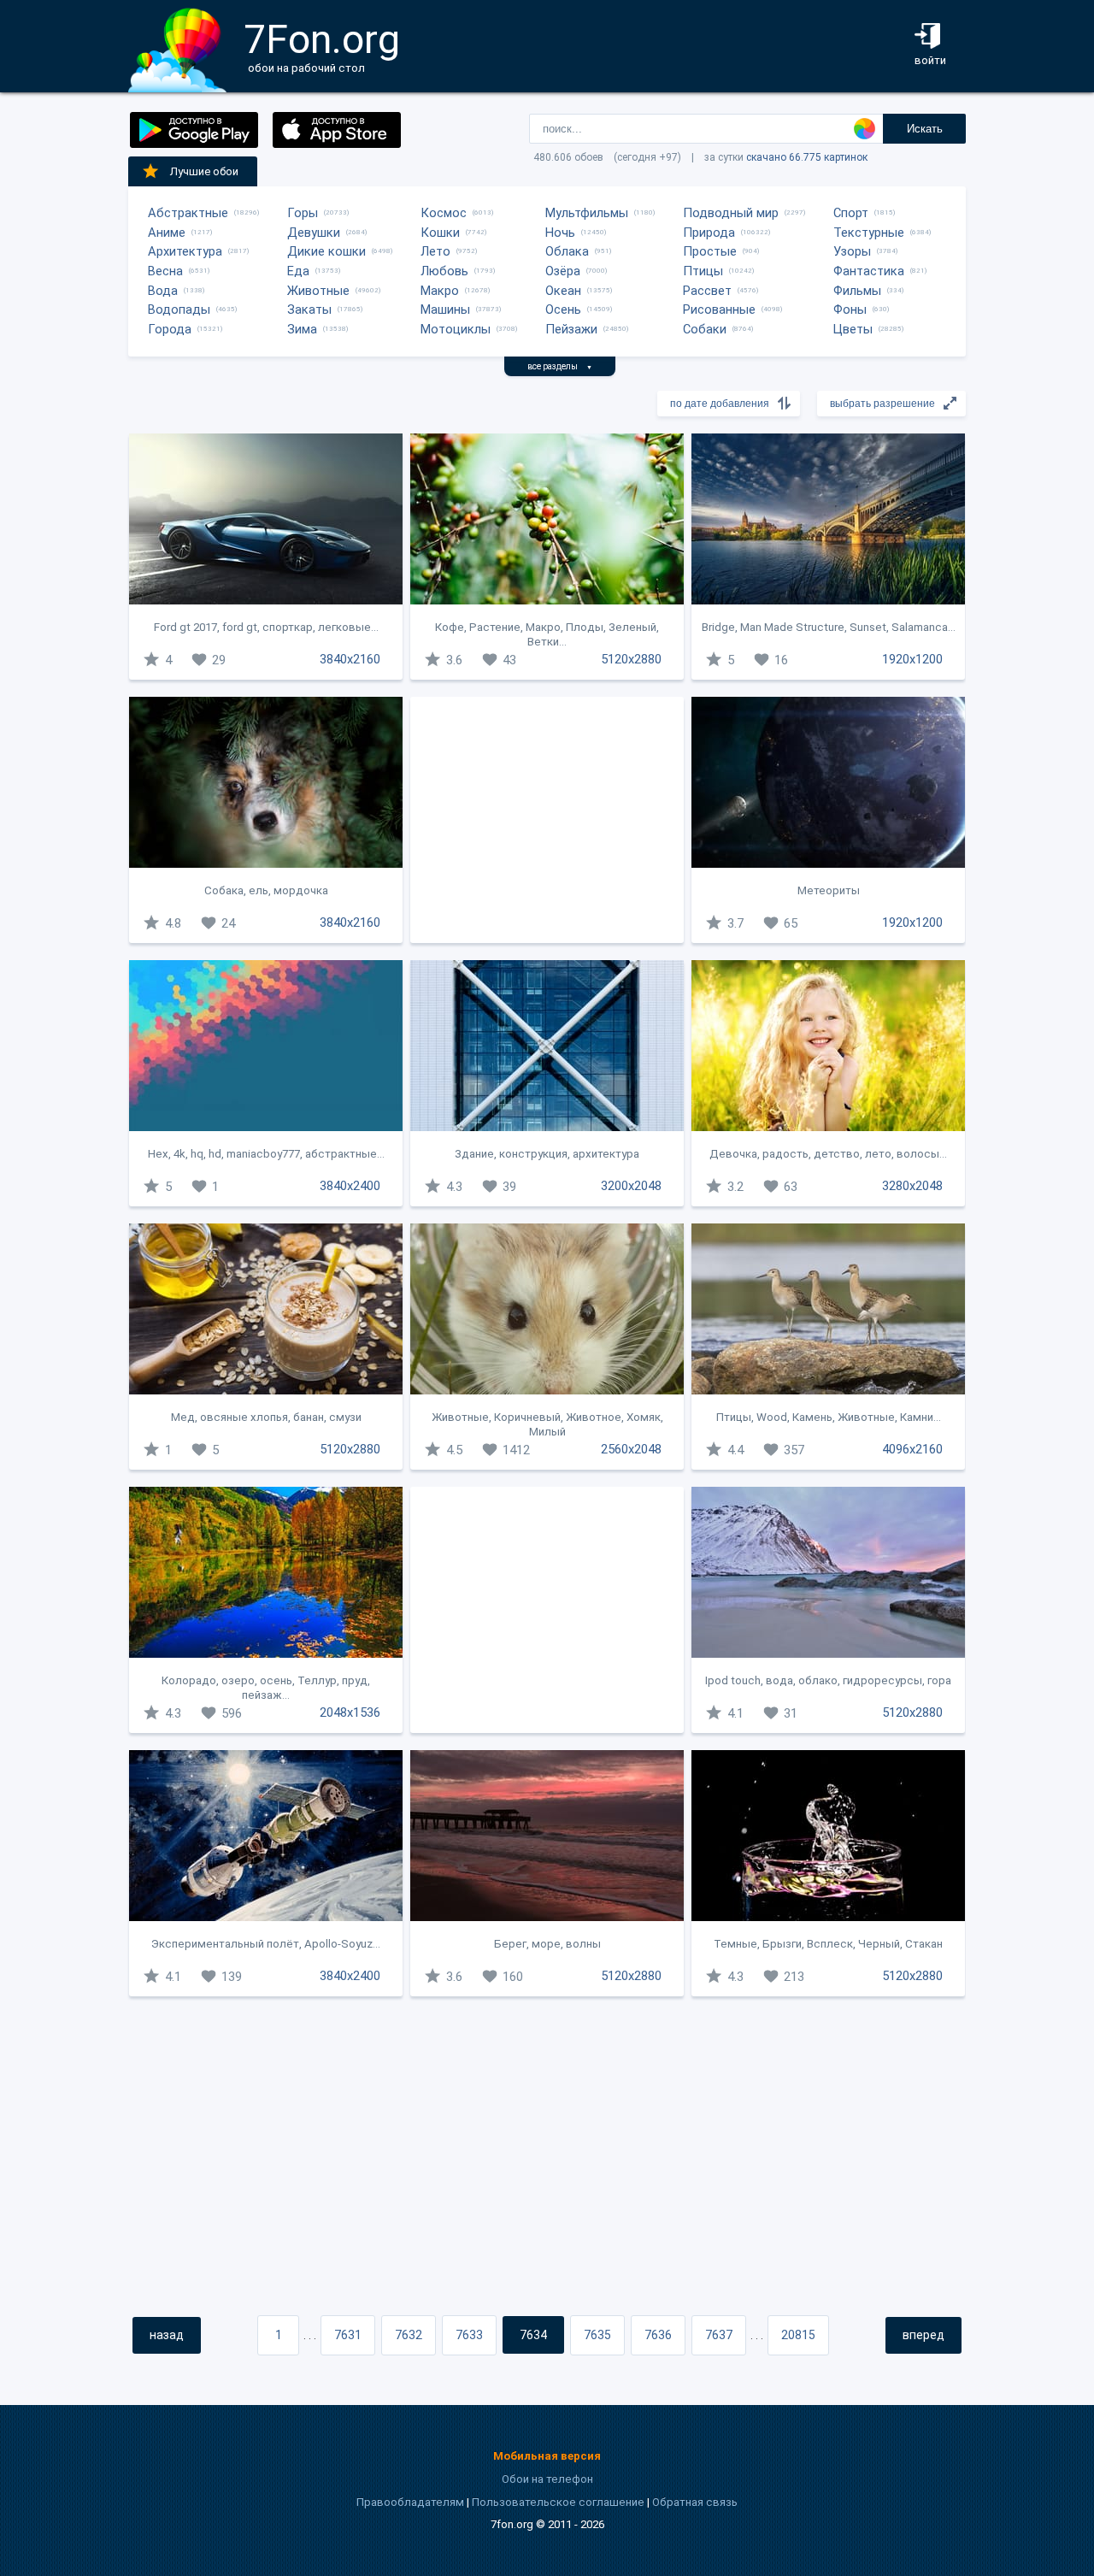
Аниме (167, 233)
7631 (348, 2335)
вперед (923, 2335)
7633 (469, 2335)
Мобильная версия (547, 2456)
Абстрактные (188, 213)
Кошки (440, 233)
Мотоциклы (456, 329)
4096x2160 (912, 1449)
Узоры (852, 251)
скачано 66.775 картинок (807, 157)
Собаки (705, 329)
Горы (303, 213)
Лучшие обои (204, 171)
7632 (409, 2335)
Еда (298, 271)
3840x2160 (350, 659)
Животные (318, 291)
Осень (563, 309)
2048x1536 (350, 1712)
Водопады (179, 309)
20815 (798, 2335)
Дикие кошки (326, 251)
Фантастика (869, 271)
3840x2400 (350, 1186)
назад (167, 2335)
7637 (719, 2335)
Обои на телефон (547, 2479)
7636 (658, 2335)
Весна (165, 271)
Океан (563, 291)
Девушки (314, 233)
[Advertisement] (547, 820)
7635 (597, 2335)
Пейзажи (571, 329)
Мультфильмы (587, 213)
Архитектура (185, 251)
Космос (444, 213)
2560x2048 (631, 1449)
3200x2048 (631, 1186)
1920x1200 (912, 659)
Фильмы (857, 291)
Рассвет (707, 291)
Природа (709, 233)
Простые (710, 251)
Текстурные (869, 233)
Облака (567, 251)
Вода (163, 291)
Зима (302, 329)
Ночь (560, 233)
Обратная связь (695, 2502)
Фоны (850, 309)
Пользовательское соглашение (558, 2502)
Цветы (853, 329)
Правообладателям (410, 2502)
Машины (445, 309)
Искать (925, 129)
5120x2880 (631, 659)
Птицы (703, 271)
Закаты (309, 309)
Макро (440, 291)
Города (170, 329)
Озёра (563, 271)
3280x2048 (912, 1186)
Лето (435, 251)
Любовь (444, 271)
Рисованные (719, 309)
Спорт (851, 213)
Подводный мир (731, 213)
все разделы (560, 366)
